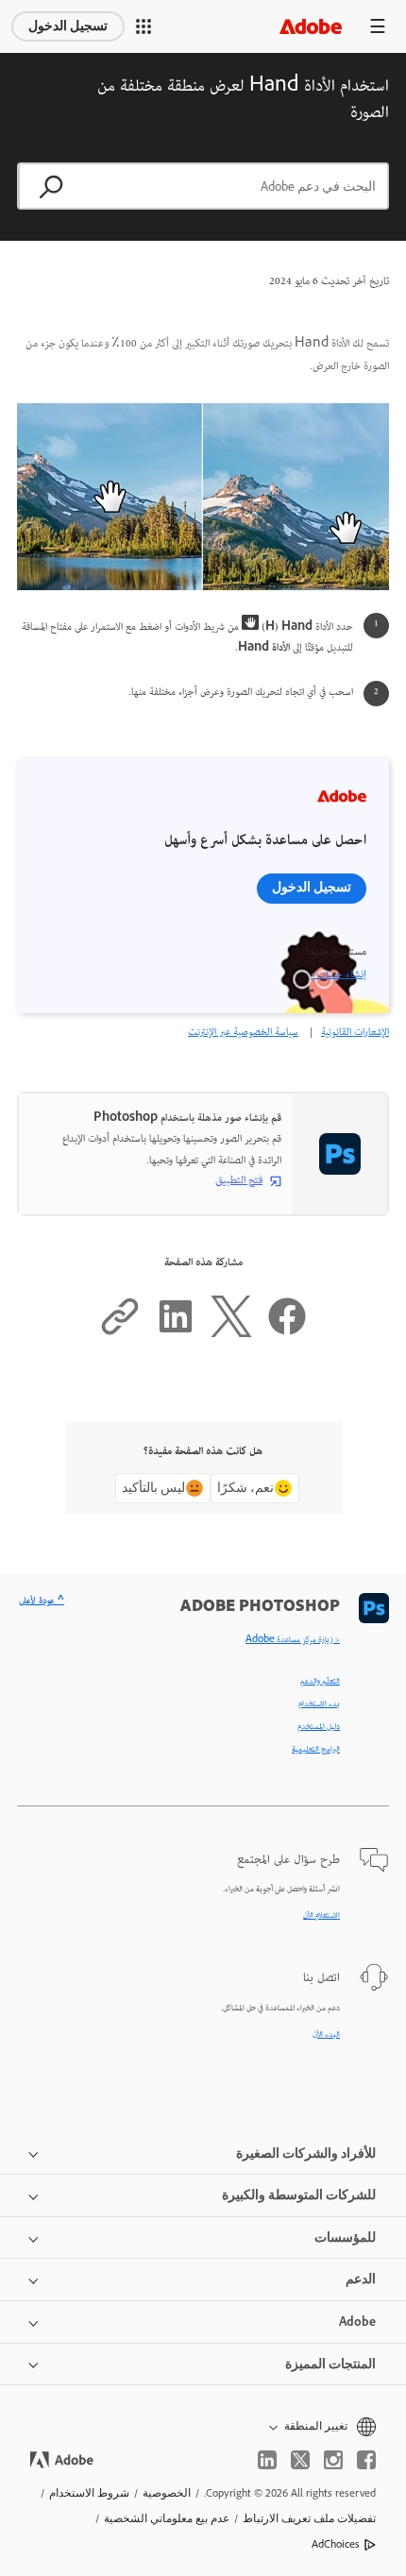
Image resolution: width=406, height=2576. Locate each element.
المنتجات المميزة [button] (330, 2364)
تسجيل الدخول (68, 26)
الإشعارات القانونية (355, 1033)
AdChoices (336, 2544)
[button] (144, 26)
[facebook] (366, 2460)
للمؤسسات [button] (345, 2237)
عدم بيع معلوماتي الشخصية (167, 2518)
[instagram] (333, 2460)
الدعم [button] (361, 2279)
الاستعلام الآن (321, 1916)
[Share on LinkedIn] (176, 1335)
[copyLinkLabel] (120, 1335)
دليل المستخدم (319, 1727)
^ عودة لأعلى (42, 1602)
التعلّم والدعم (320, 1682)
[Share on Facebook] (287, 1335)
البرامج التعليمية (316, 1750)
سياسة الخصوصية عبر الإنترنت (243, 1033)
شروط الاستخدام (89, 2493)
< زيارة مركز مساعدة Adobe (293, 1640)
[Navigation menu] (378, 26)
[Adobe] (311, 26)
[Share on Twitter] (231, 1335)
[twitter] (300, 2460)
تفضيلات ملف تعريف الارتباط (309, 2518)
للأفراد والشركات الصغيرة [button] (306, 2153)
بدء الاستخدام (319, 1704)
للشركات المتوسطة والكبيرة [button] (299, 2195)
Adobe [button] (357, 2322)
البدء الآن (326, 2035)
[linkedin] (267, 2460)
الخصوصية (167, 2493)
